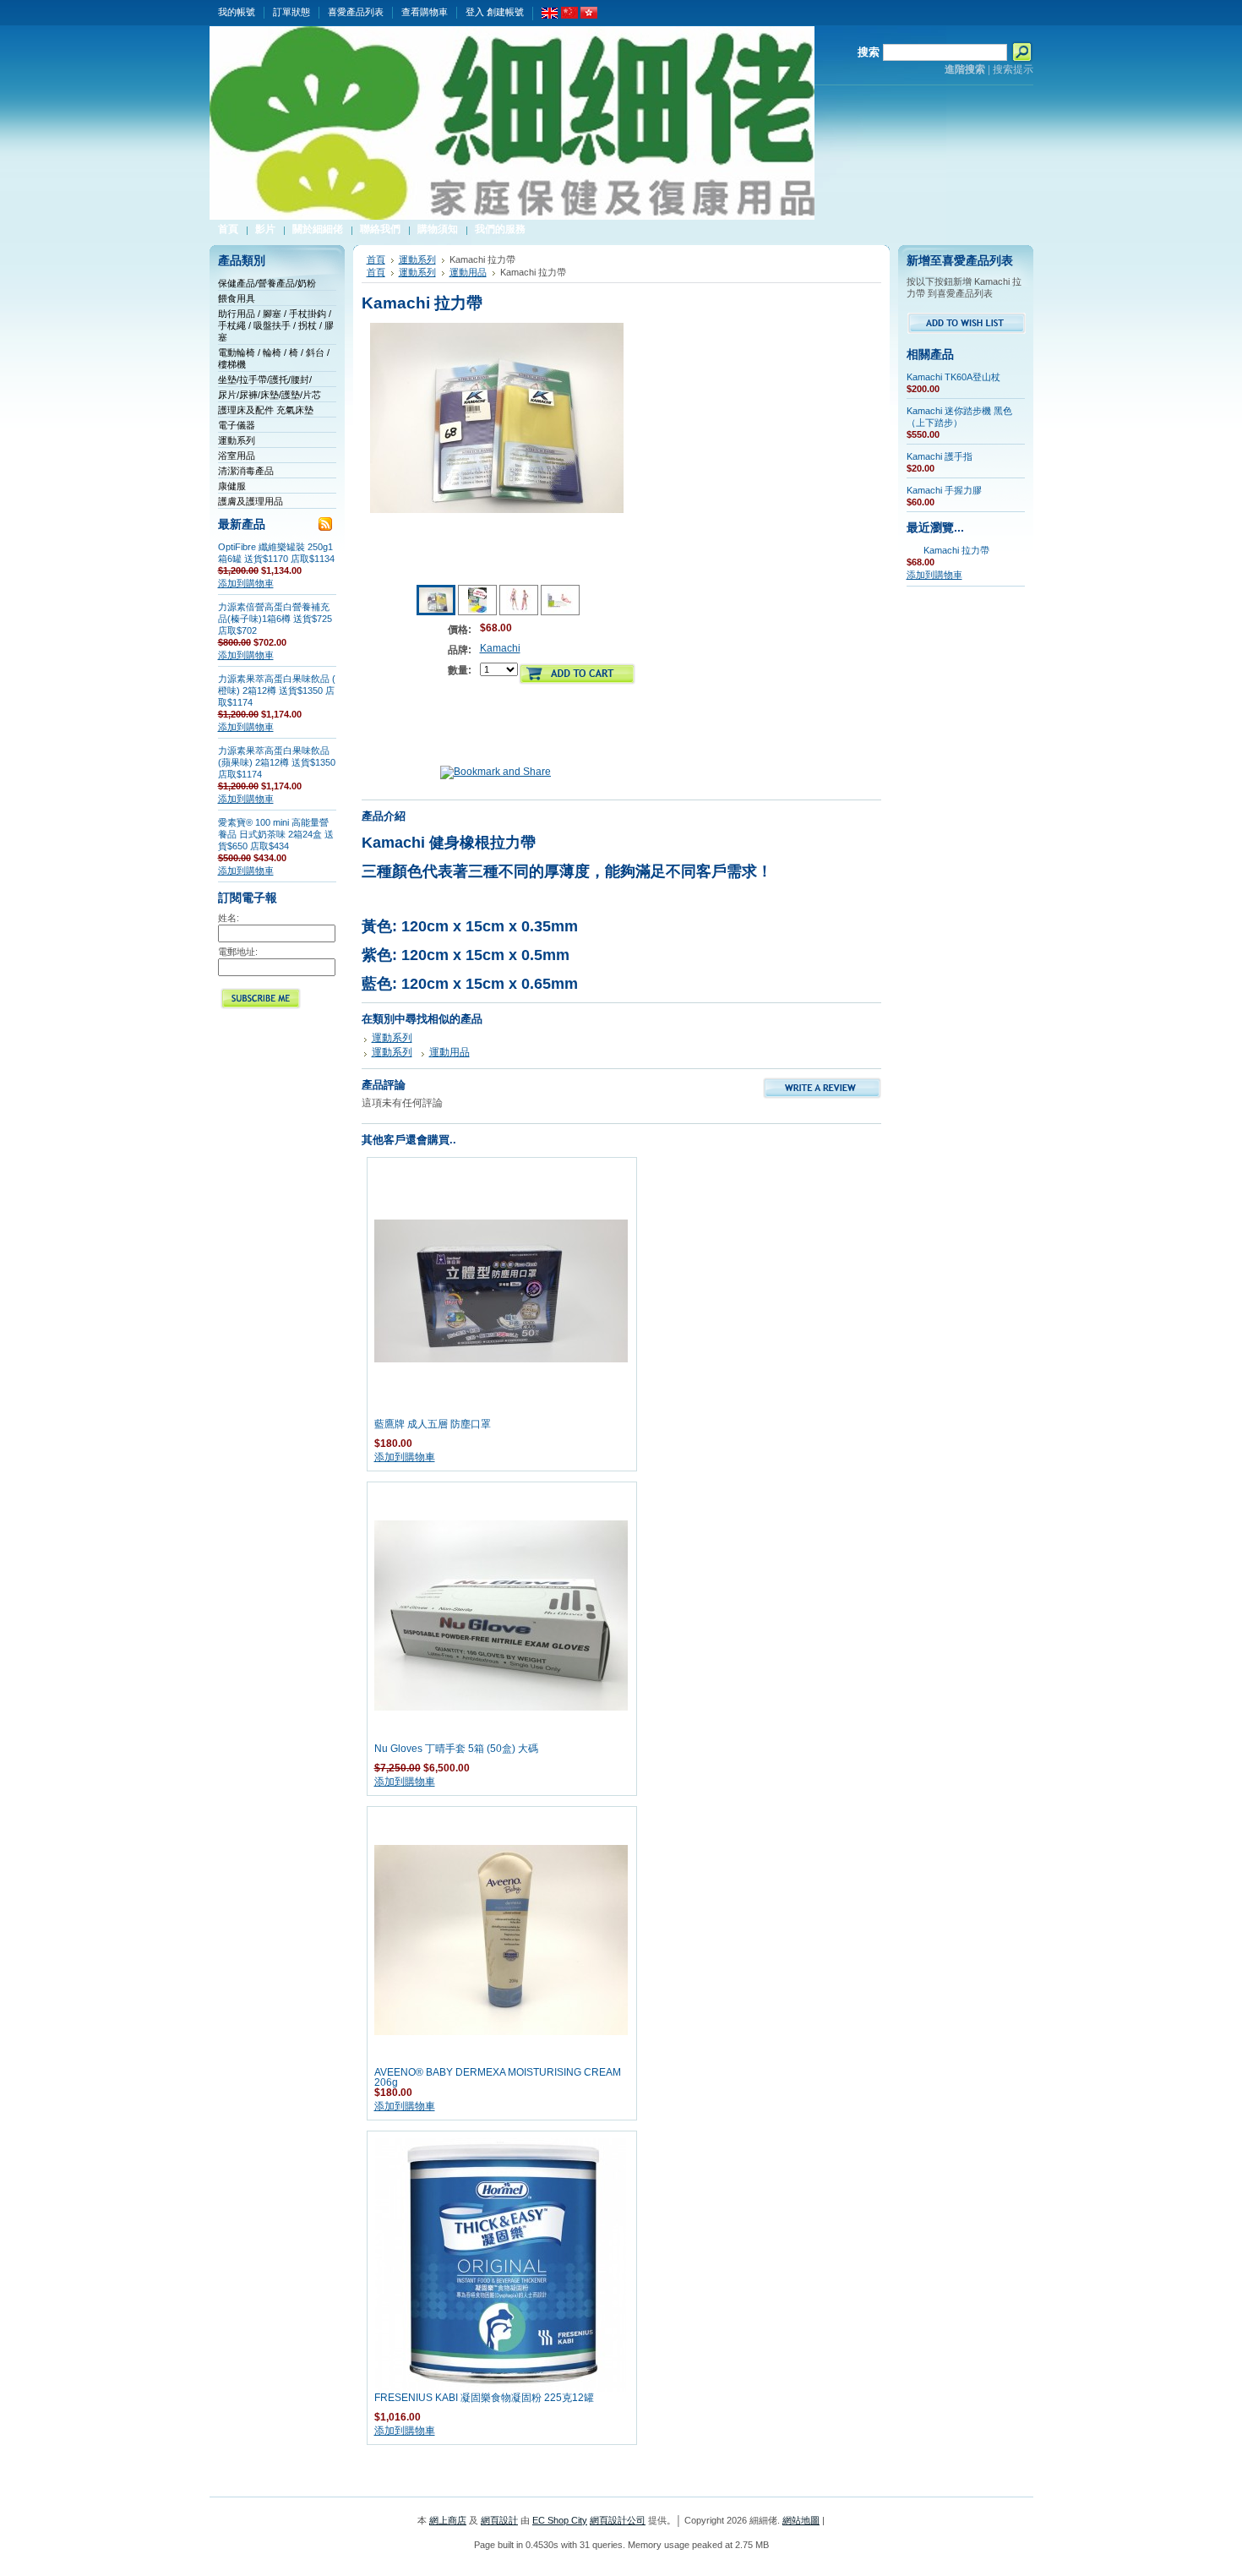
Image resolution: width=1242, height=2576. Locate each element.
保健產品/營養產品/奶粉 (267, 283)
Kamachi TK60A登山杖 (953, 377)
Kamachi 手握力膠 (944, 490)
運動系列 (237, 440)
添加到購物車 (246, 583)
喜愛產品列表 (356, 12)
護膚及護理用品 (251, 501)
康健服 (232, 486)
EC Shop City (560, 2520)
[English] (550, 15)
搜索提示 (1013, 69)
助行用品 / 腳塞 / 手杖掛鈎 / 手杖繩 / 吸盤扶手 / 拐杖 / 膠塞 (276, 325)
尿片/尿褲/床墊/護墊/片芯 (270, 395)
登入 (475, 12)
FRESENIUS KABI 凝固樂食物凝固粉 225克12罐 (484, 2398)
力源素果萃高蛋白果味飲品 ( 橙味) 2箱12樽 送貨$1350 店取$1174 (277, 690)
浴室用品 (237, 456)
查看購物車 (425, 12)
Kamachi (500, 648)
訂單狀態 (291, 12)
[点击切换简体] (569, 15)
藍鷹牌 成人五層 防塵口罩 (433, 1424)
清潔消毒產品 (246, 471)
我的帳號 (237, 12)
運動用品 (468, 272)
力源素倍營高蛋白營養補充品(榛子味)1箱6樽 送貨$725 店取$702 (275, 619)
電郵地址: (238, 952)
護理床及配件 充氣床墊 (266, 410)
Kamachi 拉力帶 (956, 550)
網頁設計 (499, 2520)
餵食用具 (237, 298)
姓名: (229, 918)
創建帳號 (505, 12)
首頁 (376, 259)
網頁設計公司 (618, 2520)
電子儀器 (237, 425)
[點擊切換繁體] (589, 15)
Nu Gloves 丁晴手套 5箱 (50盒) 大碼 (456, 1749)
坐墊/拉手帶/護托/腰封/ (265, 379)
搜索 (869, 52)
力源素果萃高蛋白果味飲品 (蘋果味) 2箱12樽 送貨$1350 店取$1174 (277, 762)
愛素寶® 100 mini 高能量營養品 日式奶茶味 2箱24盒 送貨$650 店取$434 (276, 834)
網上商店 (448, 2520)
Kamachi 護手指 (940, 456)
